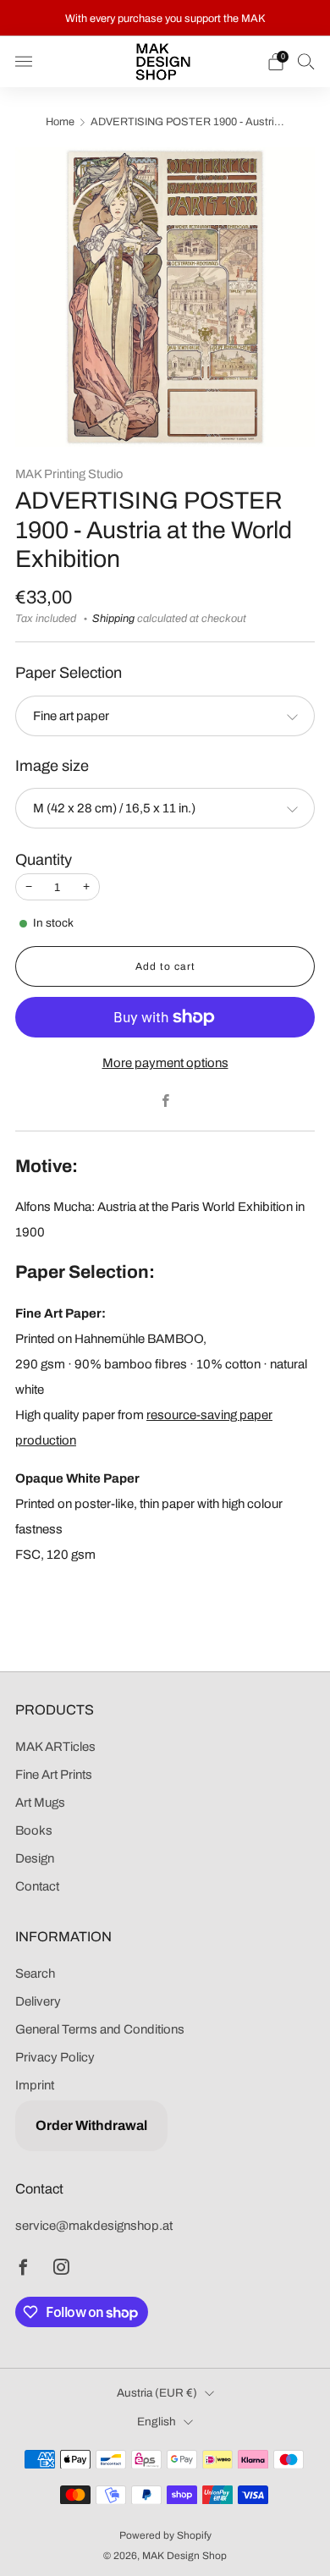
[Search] (306, 61)
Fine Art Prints (54, 1775)
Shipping (113, 619)
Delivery (38, 2001)
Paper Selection (69, 673)
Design (35, 1858)
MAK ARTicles (55, 1747)
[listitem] (165, 18)
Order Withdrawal (91, 2125)
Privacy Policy (55, 2057)
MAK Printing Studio (69, 474)
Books (34, 1830)
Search (35, 1973)
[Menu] (24, 62)
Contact (37, 1886)
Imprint (35, 2085)
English (157, 2422)
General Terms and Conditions (100, 2029)
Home (60, 122)
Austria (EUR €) (157, 2393)
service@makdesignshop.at (94, 2226)
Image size (52, 766)
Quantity (44, 860)
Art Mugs (40, 1803)
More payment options (165, 1063)
